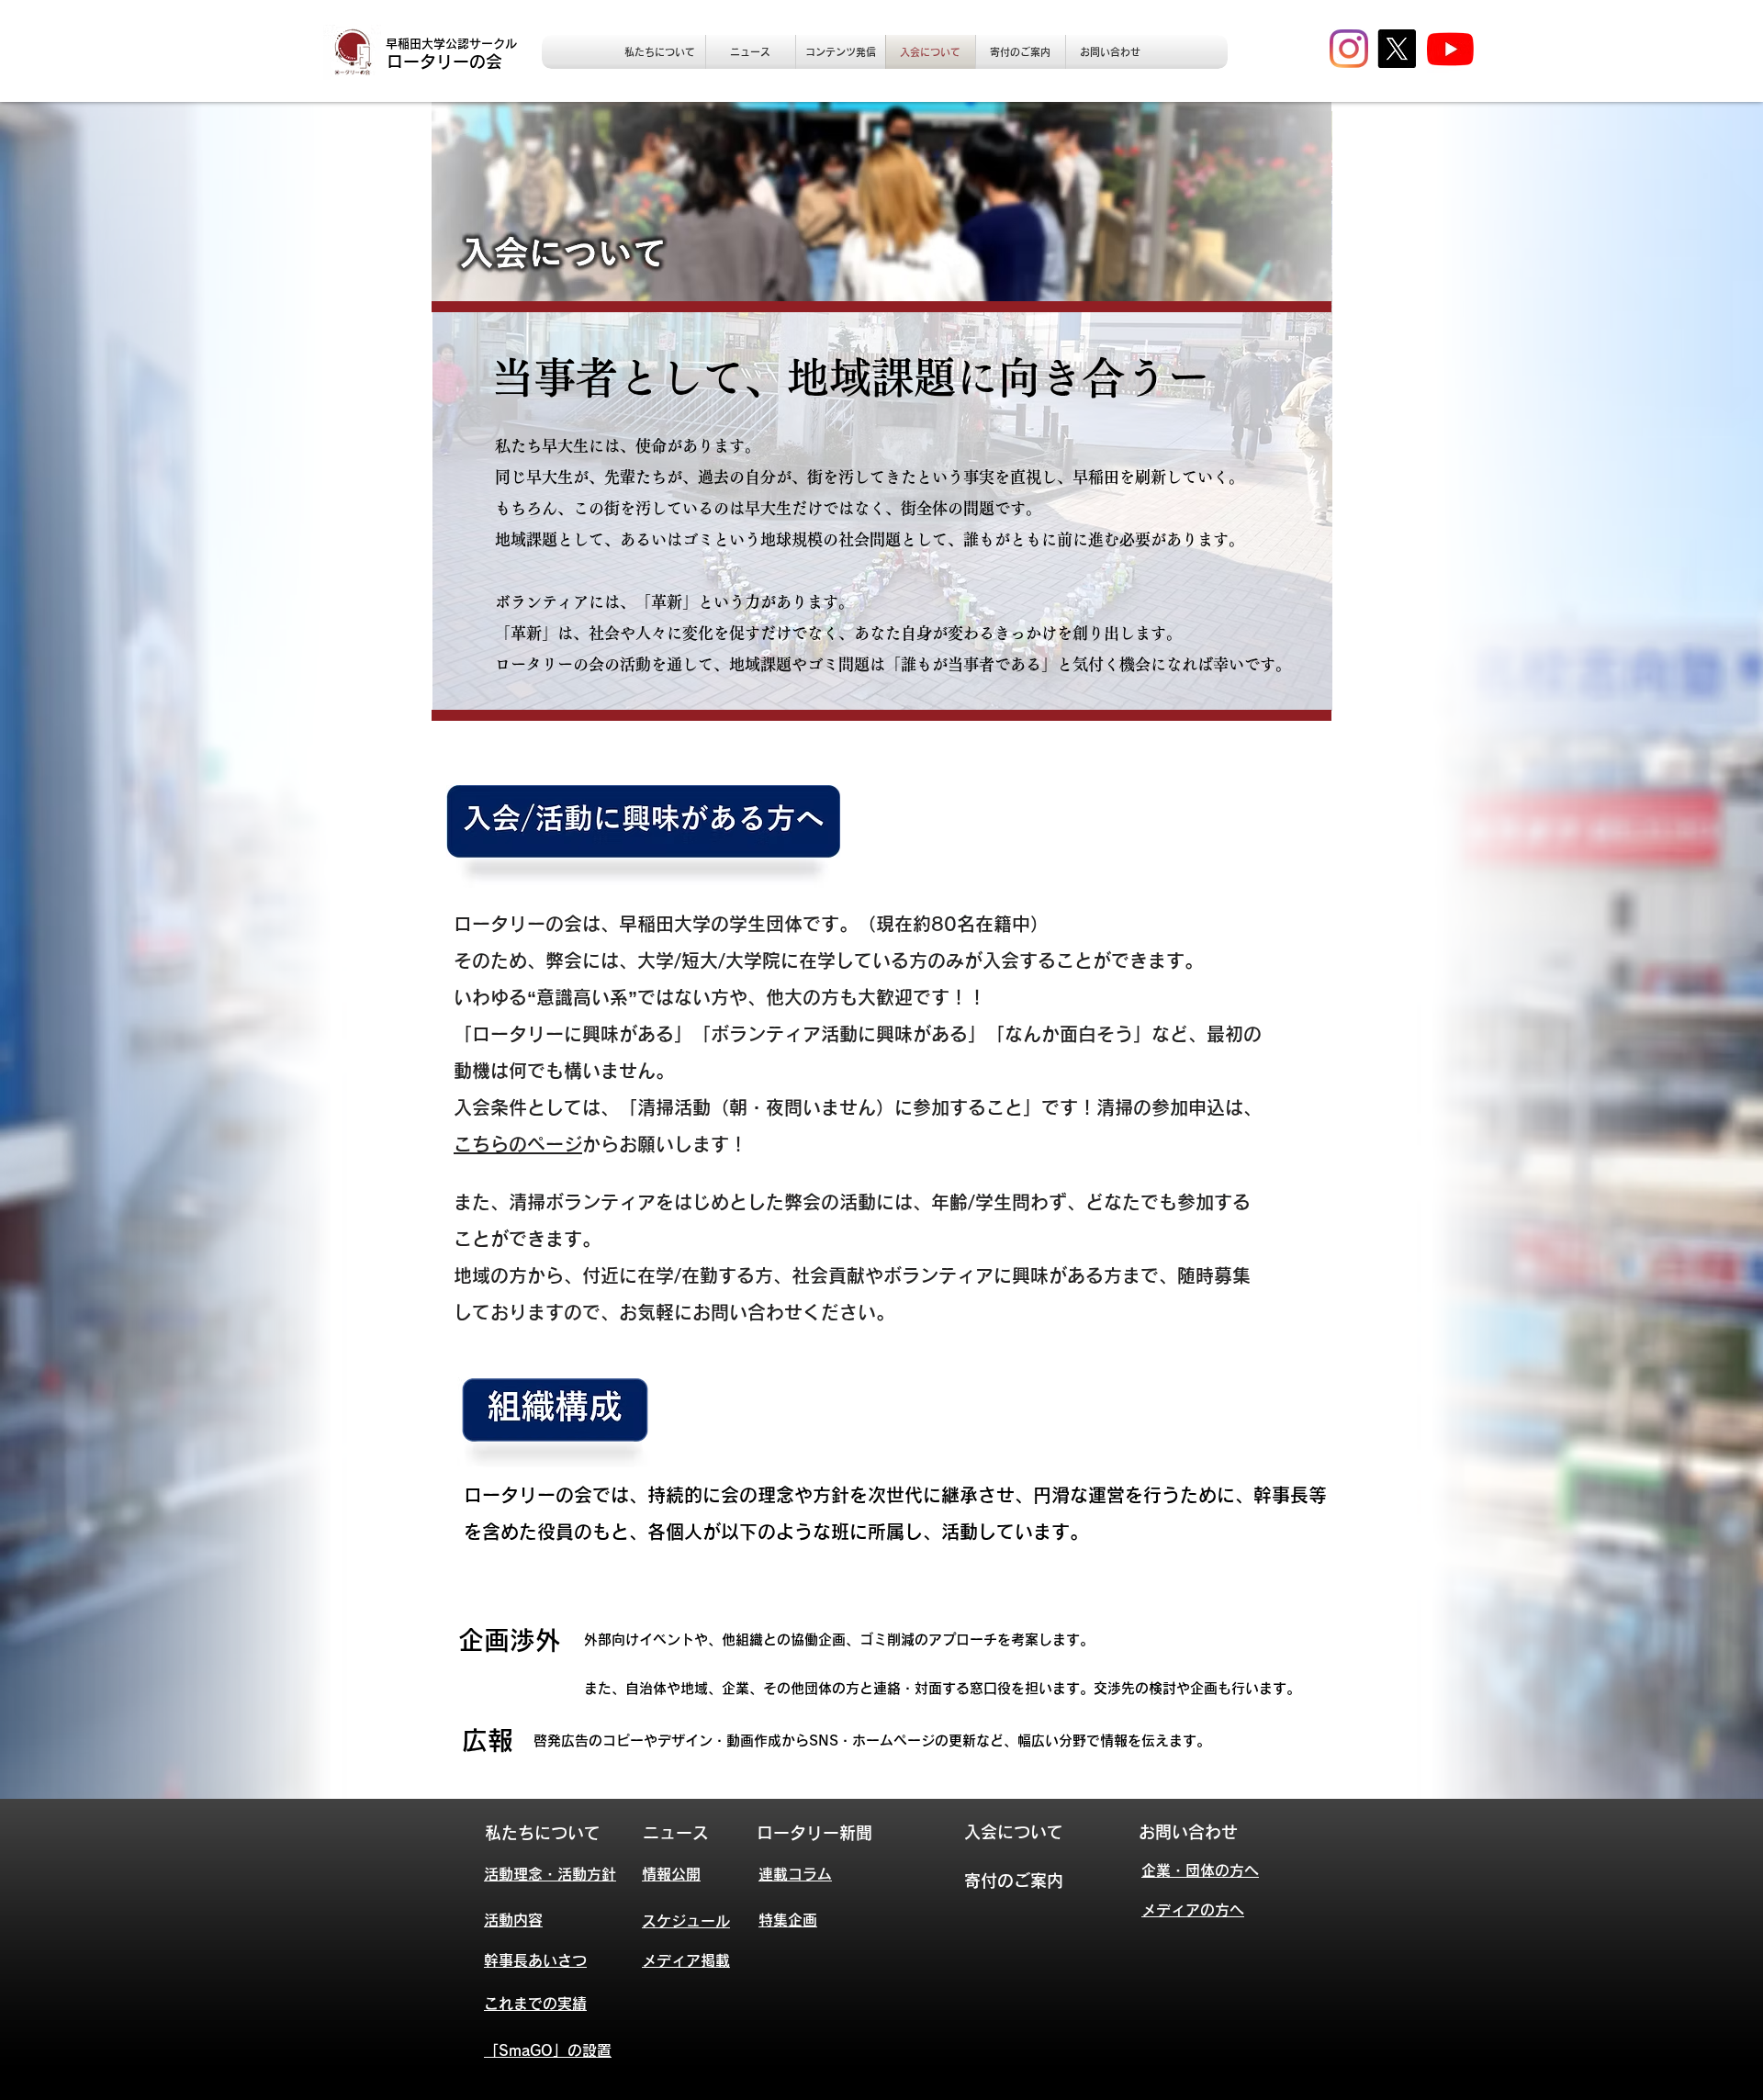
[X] (1397, 49)
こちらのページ (518, 1144)
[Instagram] (1349, 49)
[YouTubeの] (1450, 49)
